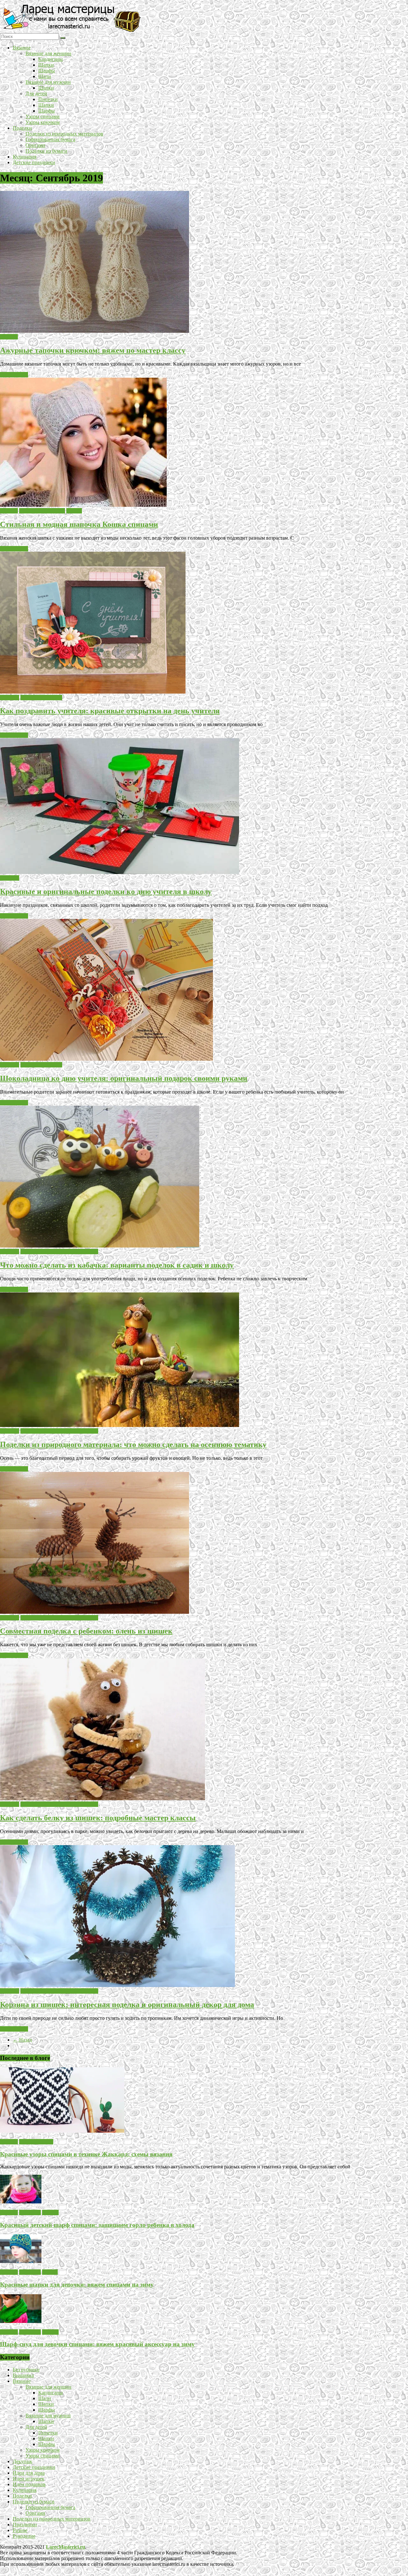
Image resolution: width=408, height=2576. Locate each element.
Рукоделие (24, 2536)
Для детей (36, 94)
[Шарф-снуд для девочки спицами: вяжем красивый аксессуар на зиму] (21, 2321)
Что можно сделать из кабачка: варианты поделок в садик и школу (117, 1265)
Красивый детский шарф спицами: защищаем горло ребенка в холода (97, 2225)
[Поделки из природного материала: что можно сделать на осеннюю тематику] (120, 1425)
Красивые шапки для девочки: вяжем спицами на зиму (77, 2285)
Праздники (25, 2525)
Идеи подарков (29, 2484)
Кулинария (25, 157)
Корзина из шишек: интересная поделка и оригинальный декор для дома (127, 2005)
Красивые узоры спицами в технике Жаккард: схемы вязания (86, 2154)
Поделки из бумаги (46, 151)
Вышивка (23, 2375)
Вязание (22, 48)
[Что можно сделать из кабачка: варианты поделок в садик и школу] (100, 1246)
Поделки (22, 128)
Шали (45, 76)
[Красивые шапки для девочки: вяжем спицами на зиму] (21, 2261)
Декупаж (22, 2461)
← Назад (22, 2040)
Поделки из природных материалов (64, 134)
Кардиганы (51, 59)
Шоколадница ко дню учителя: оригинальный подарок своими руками (124, 1078)
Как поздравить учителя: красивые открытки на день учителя (110, 711)
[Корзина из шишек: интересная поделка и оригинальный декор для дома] (117, 1985)
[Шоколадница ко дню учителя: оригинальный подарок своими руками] (106, 1059)
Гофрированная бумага (50, 139)
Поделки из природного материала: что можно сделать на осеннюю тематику (133, 1444)
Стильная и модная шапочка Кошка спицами (79, 524)
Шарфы (47, 71)
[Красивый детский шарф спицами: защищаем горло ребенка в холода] (21, 2202)
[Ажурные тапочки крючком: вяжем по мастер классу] (95, 331)
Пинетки (48, 99)
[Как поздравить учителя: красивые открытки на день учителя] (93, 692)
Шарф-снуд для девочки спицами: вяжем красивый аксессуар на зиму (97, 2344)
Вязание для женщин (48, 53)
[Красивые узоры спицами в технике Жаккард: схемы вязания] (62, 2131)
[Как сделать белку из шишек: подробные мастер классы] (102, 1798)
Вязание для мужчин (48, 82)
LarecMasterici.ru (66, 2547)
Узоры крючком (43, 122)
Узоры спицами (43, 116)
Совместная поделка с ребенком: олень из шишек (86, 1631)
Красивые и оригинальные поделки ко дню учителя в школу (106, 891)
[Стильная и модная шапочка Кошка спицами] (83, 505)
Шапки (46, 65)
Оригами (35, 145)
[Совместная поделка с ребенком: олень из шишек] (95, 1612)
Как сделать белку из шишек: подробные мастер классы (98, 1818)
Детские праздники (34, 162)
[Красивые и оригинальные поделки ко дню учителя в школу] (120, 872)
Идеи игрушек (29, 2479)
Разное (20, 2530)
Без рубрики (26, 2370)
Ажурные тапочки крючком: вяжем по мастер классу (93, 350)
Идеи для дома (29, 2473)
